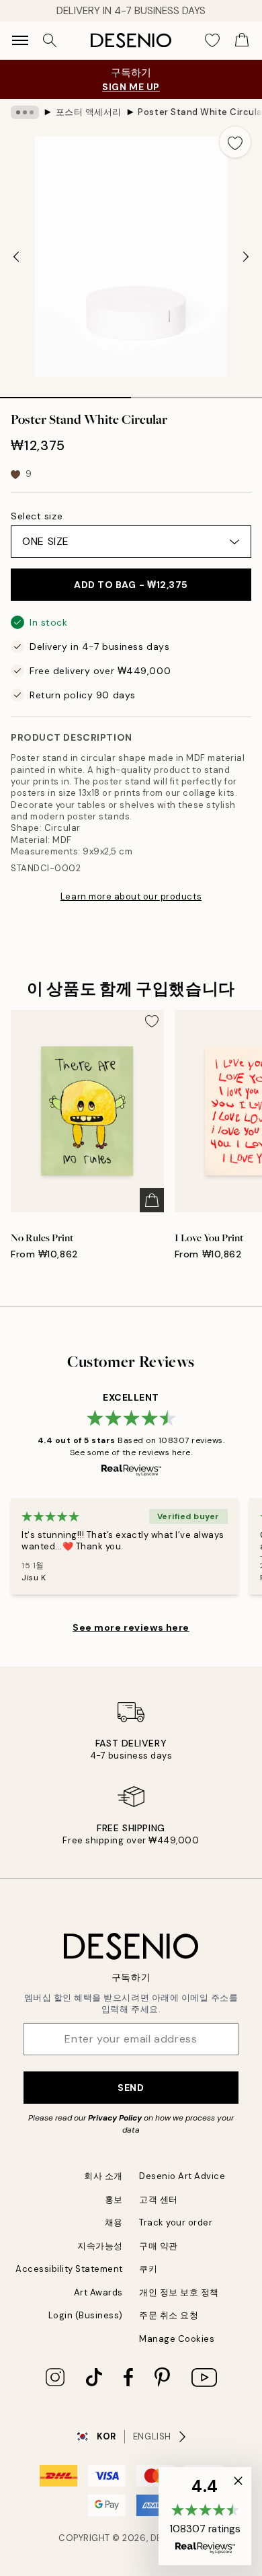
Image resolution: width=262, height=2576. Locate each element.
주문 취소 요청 (169, 2315)
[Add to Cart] (152, 1200)
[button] (205, 2516)
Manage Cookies (177, 2339)
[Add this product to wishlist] (235, 142)
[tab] (65, 393)
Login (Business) (86, 2315)
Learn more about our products (131, 896)
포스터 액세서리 (89, 112)
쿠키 (148, 2269)
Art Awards (98, 2292)
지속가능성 (100, 2246)
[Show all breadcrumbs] (25, 112)
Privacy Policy (115, 2118)
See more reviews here (131, 1627)
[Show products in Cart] (242, 40)
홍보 (114, 2200)
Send (131, 2088)
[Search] (50, 40)
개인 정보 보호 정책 (179, 2292)
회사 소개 (103, 2176)
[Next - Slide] (246, 257)
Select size (37, 516)
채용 (114, 2222)
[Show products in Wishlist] (212, 40)
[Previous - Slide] (16, 257)
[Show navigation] (20, 40)
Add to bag (131, 585)
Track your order (176, 2222)
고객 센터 (159, 2200)
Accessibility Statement (69, 2269)
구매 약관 (159, 2246)
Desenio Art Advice (182, 2176)
